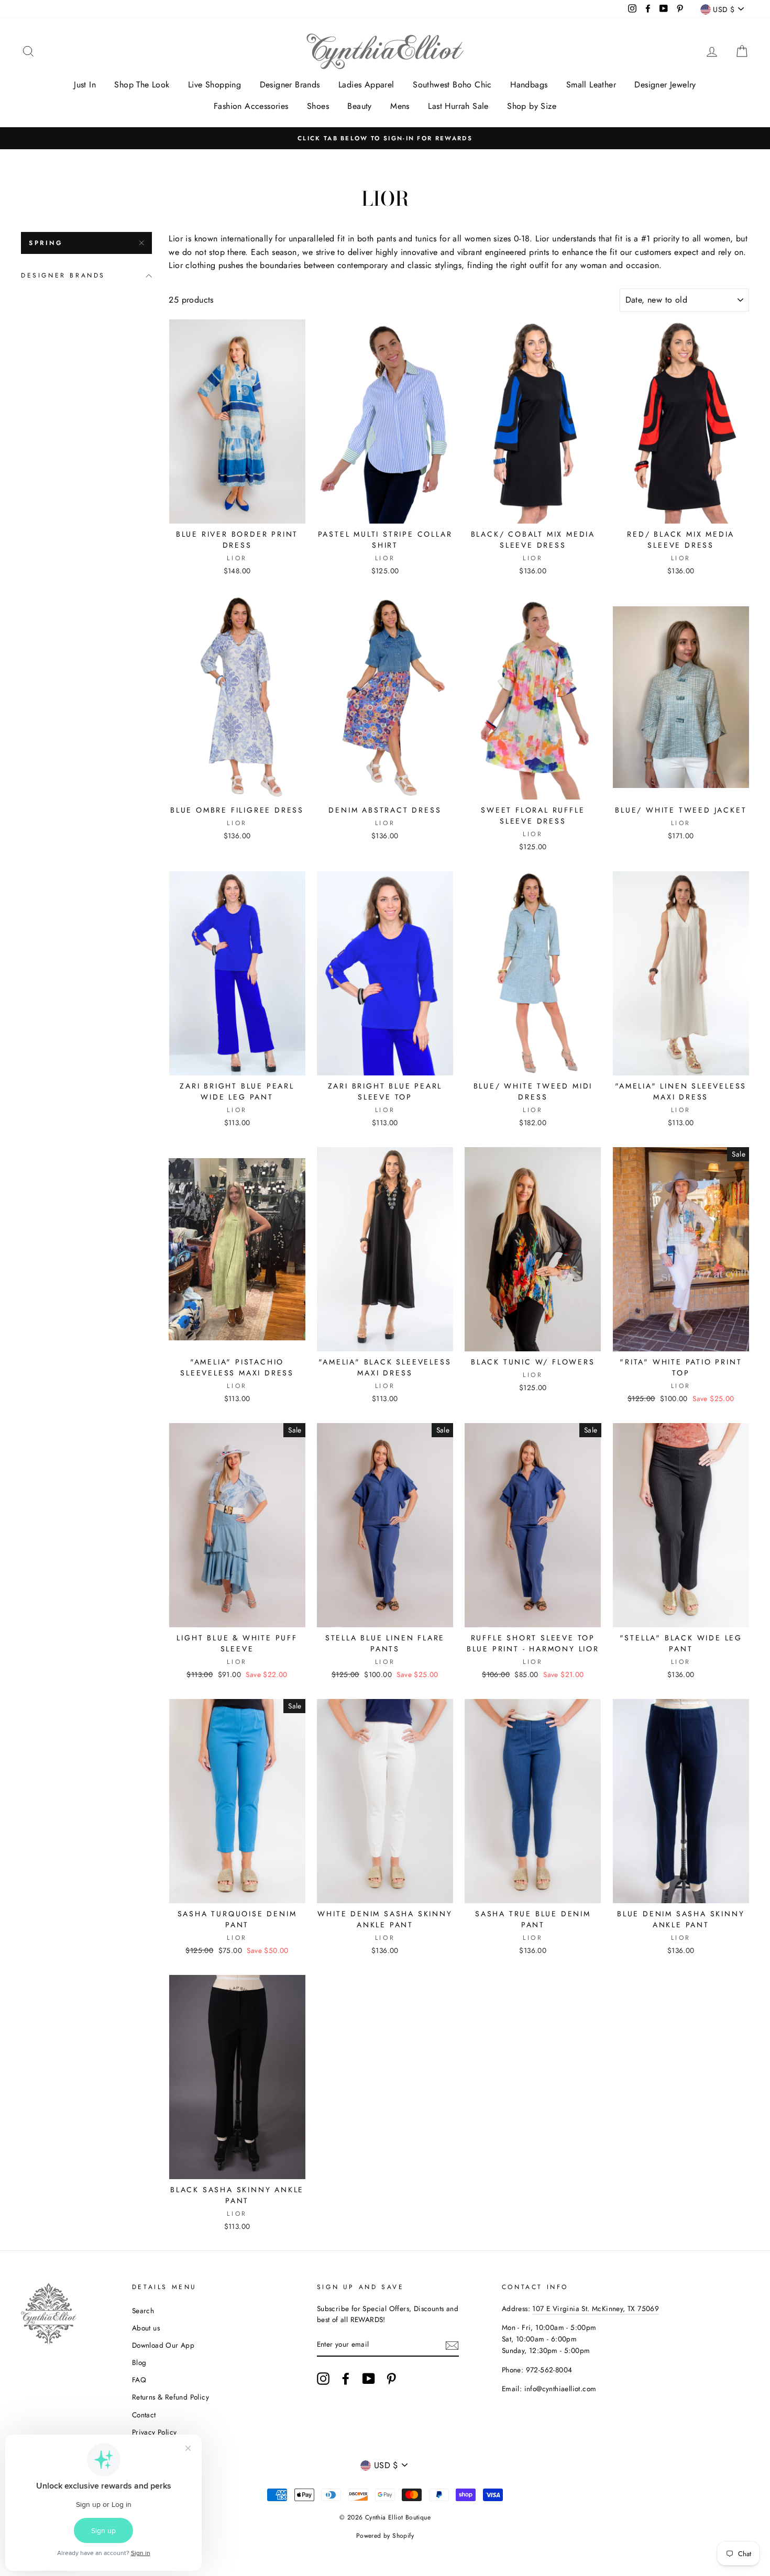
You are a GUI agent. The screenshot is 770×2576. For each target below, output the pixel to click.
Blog (139, 2362)
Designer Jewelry (665, 85)
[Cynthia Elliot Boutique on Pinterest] (391, 2379)
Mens (400, 106)
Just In (85, 85)
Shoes (318, 106)
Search (143, 2311)
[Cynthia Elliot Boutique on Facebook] (346, 2379)
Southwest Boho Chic (452, 85)
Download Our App (163, 2345)
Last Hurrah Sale (458, 106)
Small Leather (591, 85)
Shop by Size (532, 106)
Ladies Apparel (366, 85)
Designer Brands (290, 85)
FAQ (139, 2380)
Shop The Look (142, 85)
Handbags (529, 85)
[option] (385, 138)
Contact (144, 2415)
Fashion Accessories (251, 106)
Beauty (359, 106)
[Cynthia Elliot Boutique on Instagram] (323, 2379)
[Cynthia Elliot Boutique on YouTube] (369, 2379)
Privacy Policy (155, 2432)
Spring (46, 243)
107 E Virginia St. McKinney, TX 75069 (596, 2308)
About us (146, 2328)
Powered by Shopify (385, 2536)
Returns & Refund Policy (170, 2397)
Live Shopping (214, 85)
